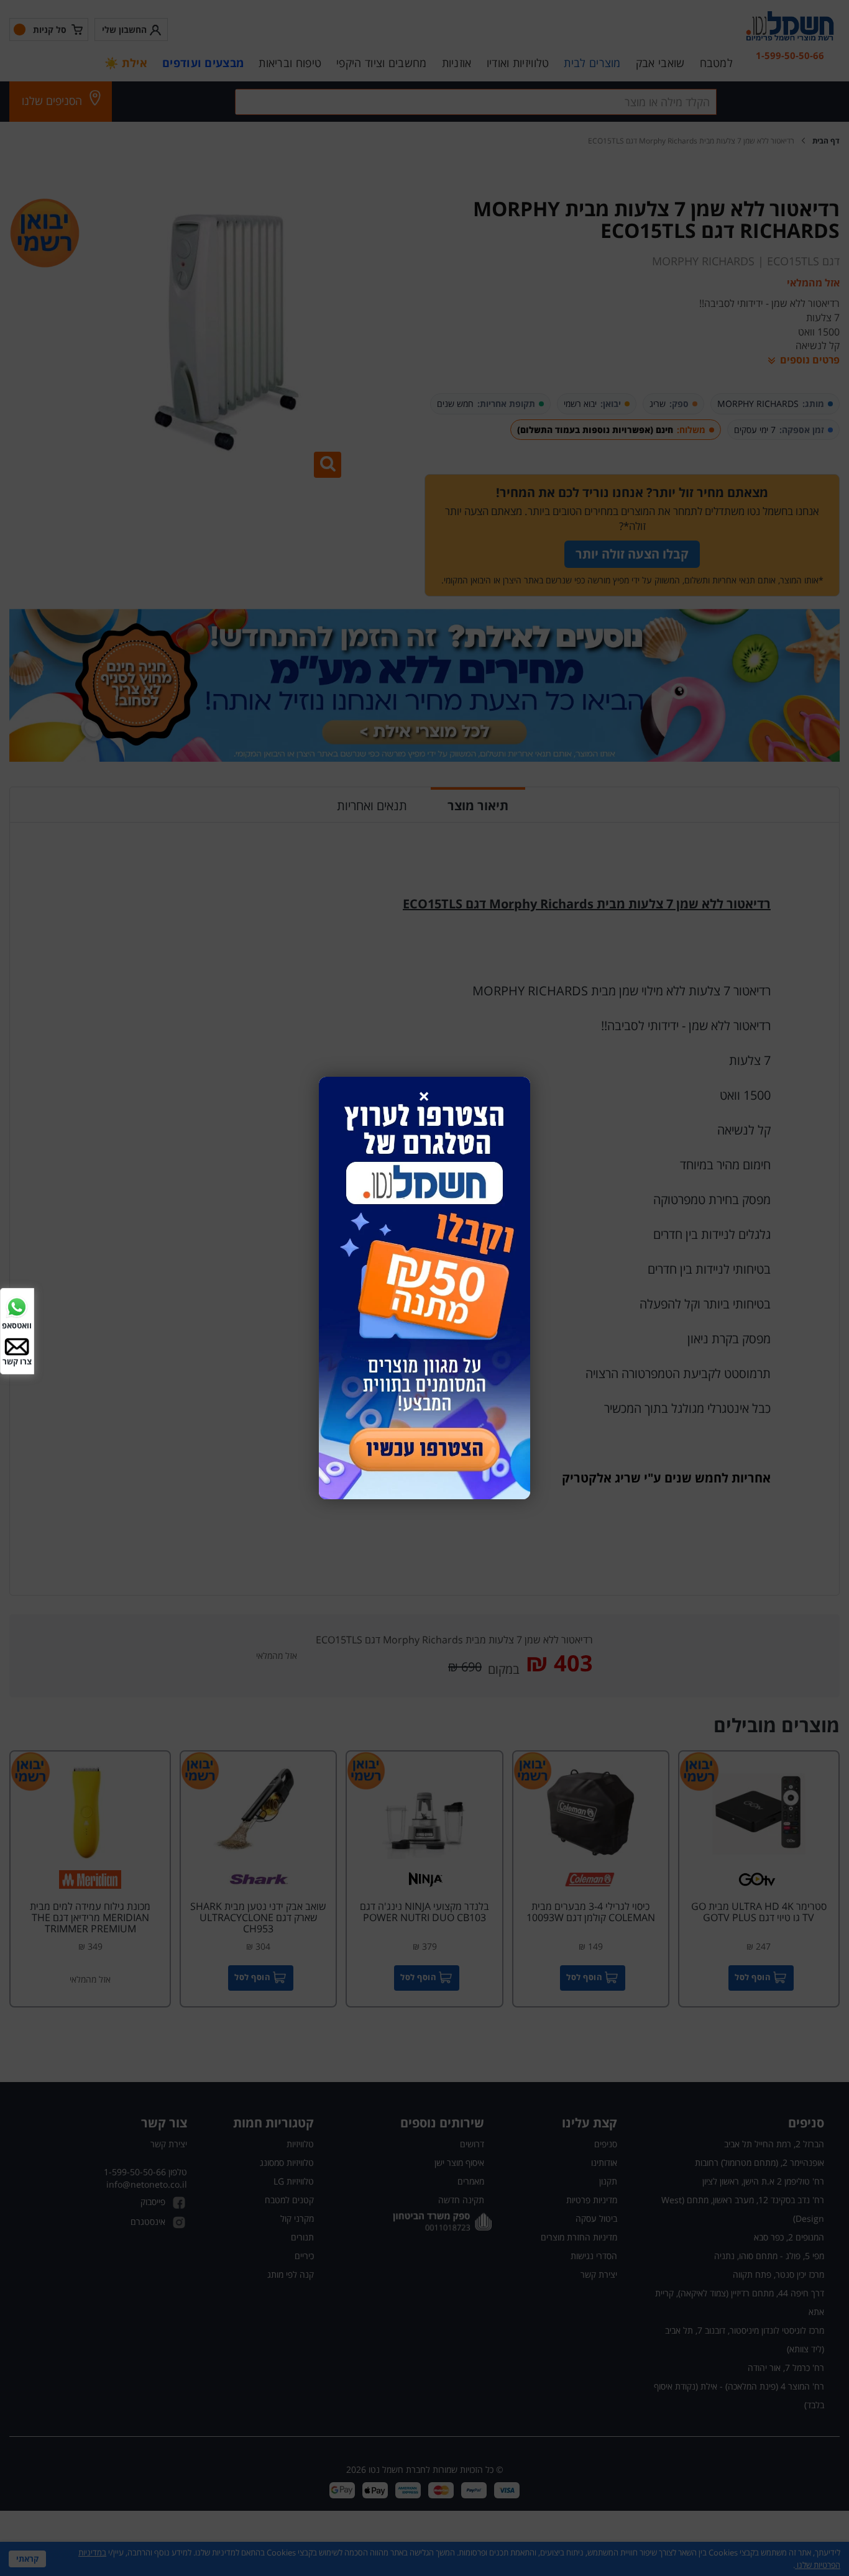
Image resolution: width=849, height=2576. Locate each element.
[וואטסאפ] (17, 1306)
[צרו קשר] (17, 1345)
